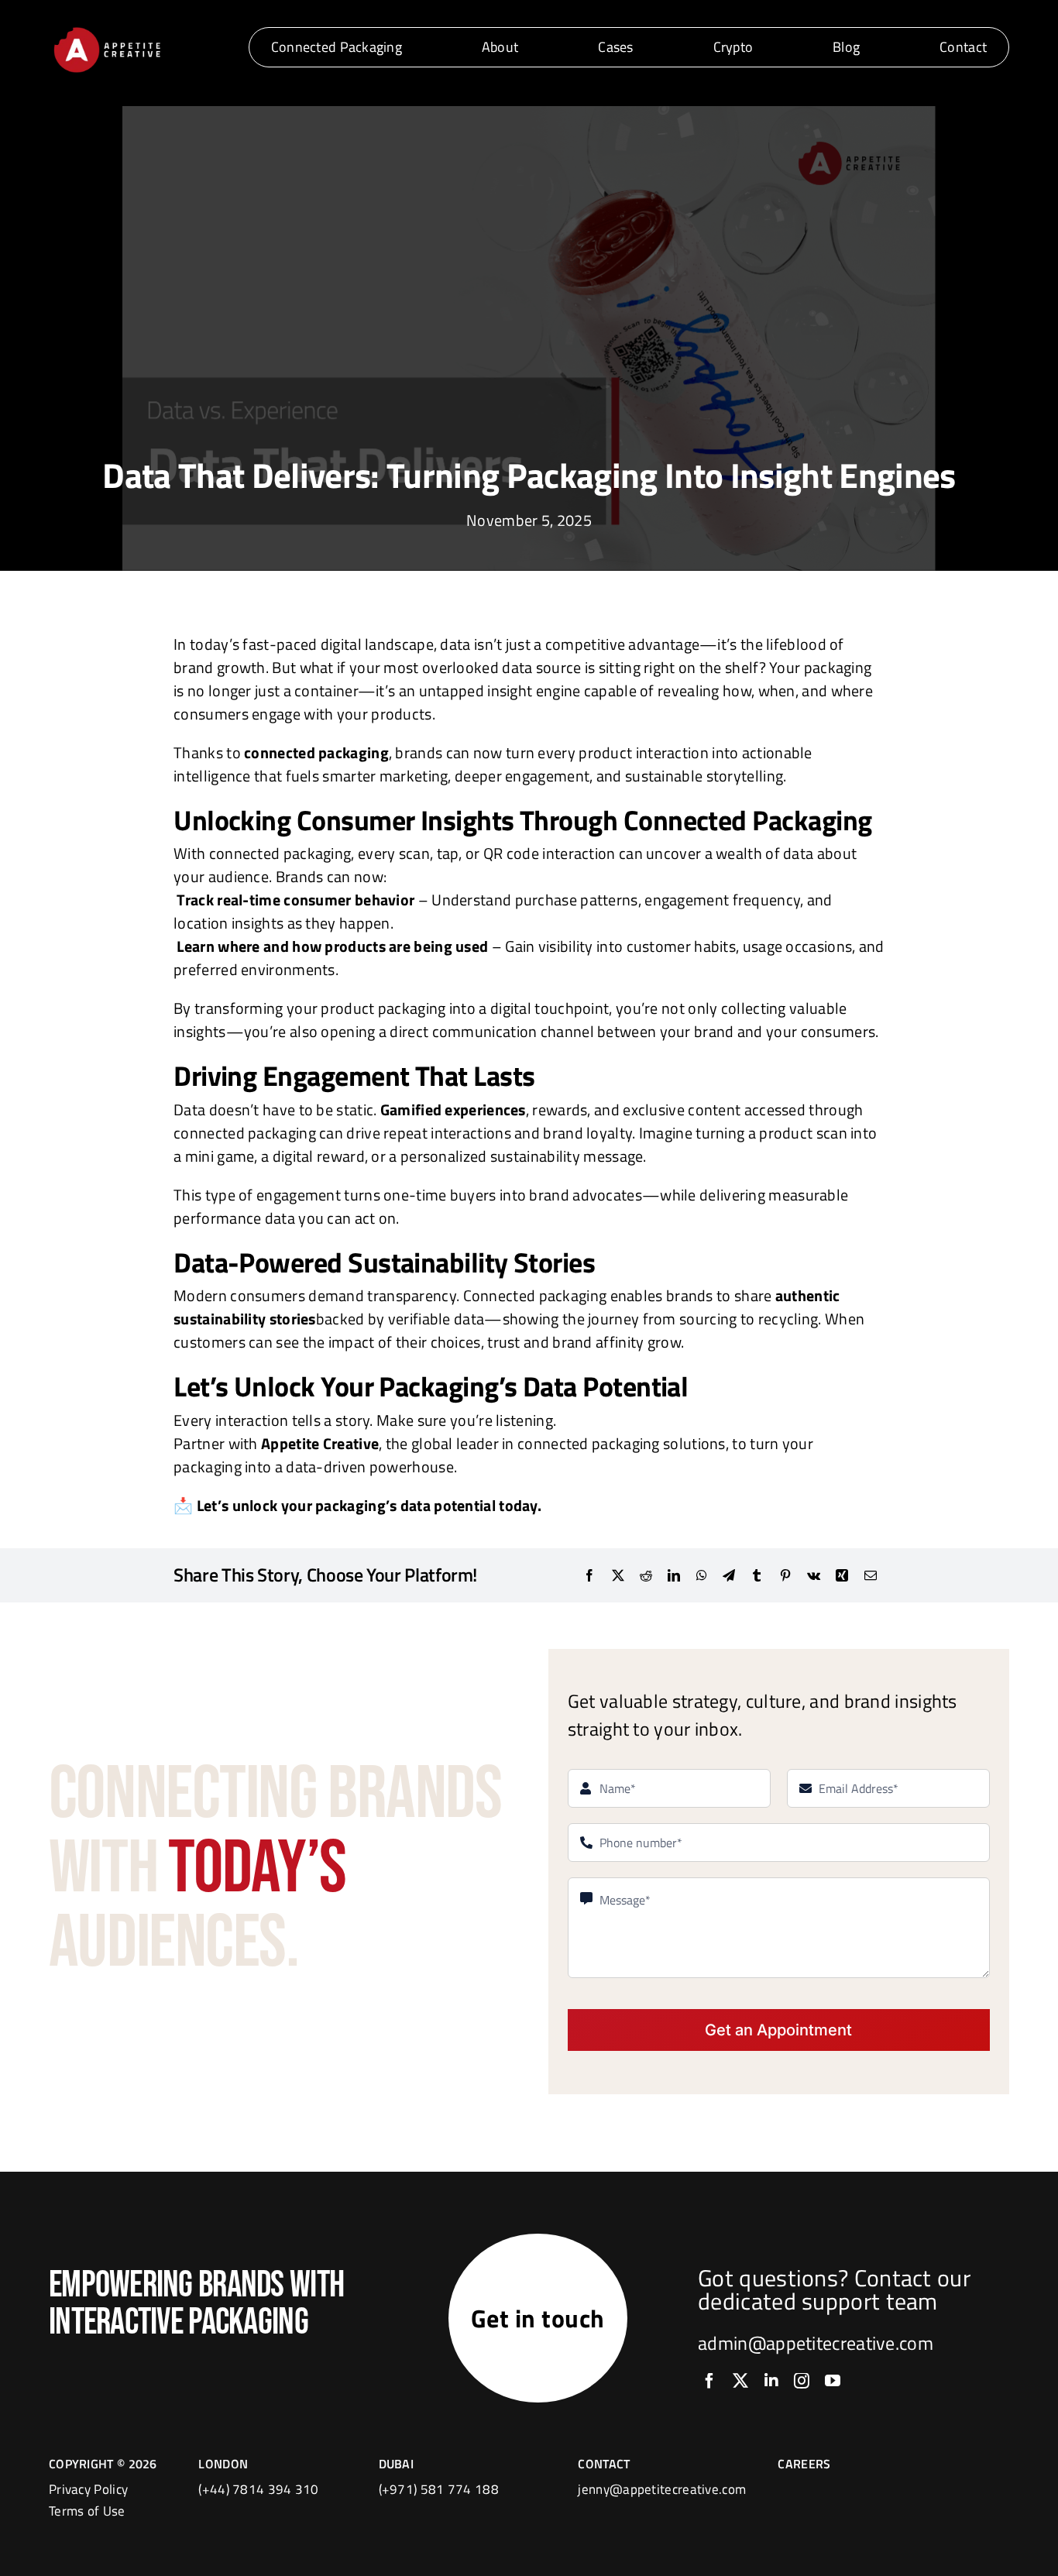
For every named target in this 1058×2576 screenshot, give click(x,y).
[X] (618, 1575)
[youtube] (833, 2381)
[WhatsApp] (702, 1575)
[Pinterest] (785, 1575)
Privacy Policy (88, 2489)
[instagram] (802, 2381)
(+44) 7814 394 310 (258, 2489)
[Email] (871, 1575)
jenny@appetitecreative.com (662, 2489)
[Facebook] (589, 1575)
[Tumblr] (757, 1575)
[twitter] (740, 2381)
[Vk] (814, 1575)
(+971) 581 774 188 (439, 2489)
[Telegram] (729, 1575)
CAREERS (804, 2464)
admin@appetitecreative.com (816, 2343)
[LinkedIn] (674, 1575)
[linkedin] (771, 2381)
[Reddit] (646, 1575)
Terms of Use (87, 2511)
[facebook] (709, 2381)
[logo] (107, 30)
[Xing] (842, 1575)
